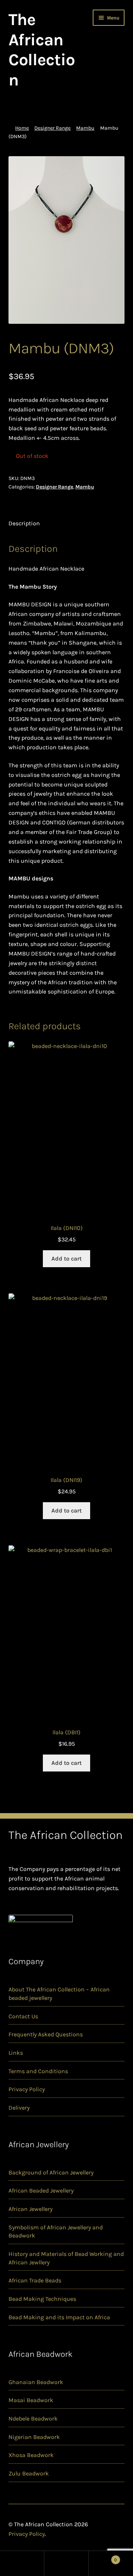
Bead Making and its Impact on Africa (59, 2317)
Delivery (19, 2108)
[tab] (67, 524)
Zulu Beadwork (29, 2473)
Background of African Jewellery (51, 2172)
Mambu (85, 128)
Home (22, 128)
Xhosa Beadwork (31, 2455)
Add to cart (66, 1259)
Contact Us (23, 2016)
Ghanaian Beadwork (36, 2382)
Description (24, 523)
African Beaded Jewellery (41, 2191)
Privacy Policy (27, 2089)
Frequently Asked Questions (46, 2034)
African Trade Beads (35, 2280)
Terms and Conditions (38, 2071)
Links (16, 2053)
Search (66, 2563)
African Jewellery (30, 2209)
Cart (103, 2557)
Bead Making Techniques (42, 2299)
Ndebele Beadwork (33, 2419)
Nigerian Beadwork (34, 2437)
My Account (22, 2563)
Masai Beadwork (31, 2400)
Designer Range (52, 128)
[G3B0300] (67, 240)
